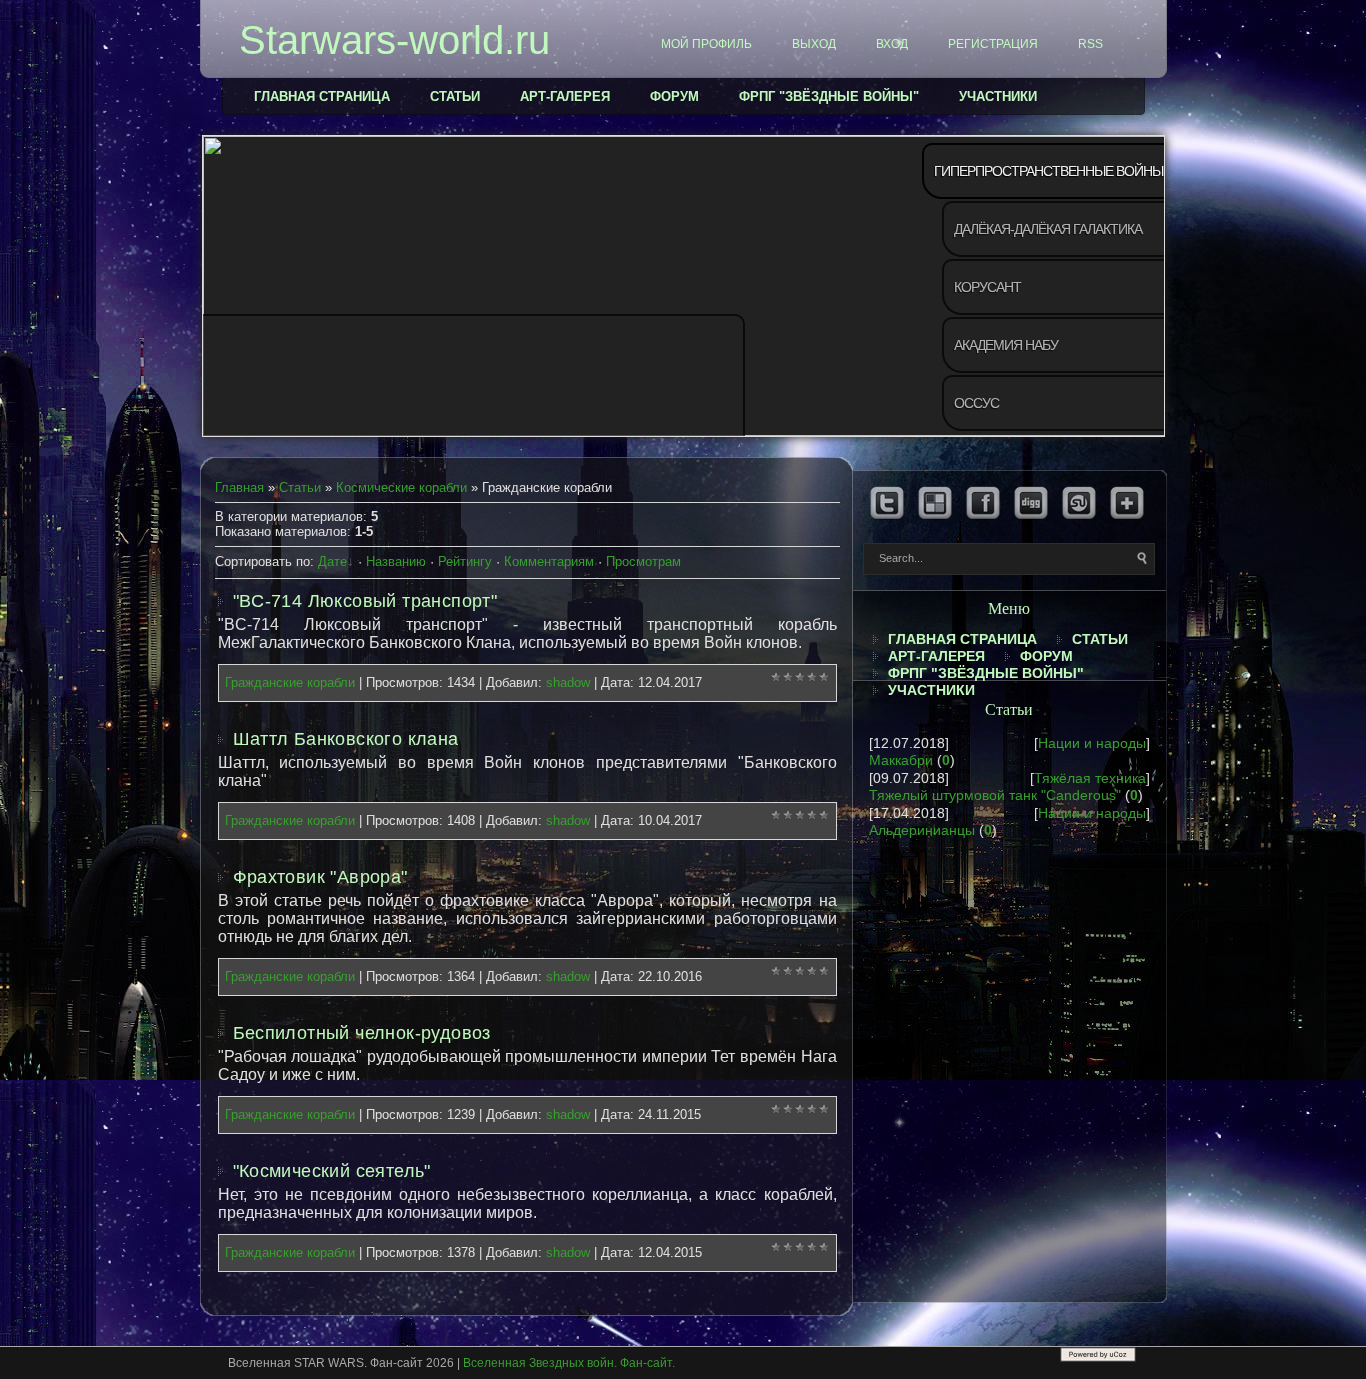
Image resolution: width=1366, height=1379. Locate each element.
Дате (332, 561)
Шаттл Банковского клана (346, 739)
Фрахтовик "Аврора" (320, 877)
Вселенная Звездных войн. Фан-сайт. (569, 1363)
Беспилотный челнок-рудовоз (362, 1033)
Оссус (976, 403)
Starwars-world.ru (394, 40)
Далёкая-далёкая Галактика (1048, 229)
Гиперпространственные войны (1048, 171)
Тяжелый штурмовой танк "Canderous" (995, 795)
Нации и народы (1092, 743)
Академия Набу (1006, 345)
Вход (892, 44)
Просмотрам (643, 561)
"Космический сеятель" (332, 1171)
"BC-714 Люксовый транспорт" (365, 601)
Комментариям (549, 561)
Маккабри (901, 760)
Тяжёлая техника (1090, 778)
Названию (396, 561)
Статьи (300, 487)
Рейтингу (465, 561)
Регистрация (993, 44)
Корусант (987, 287)
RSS (1090, 44)
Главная (239, 487)
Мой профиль (706, 44)
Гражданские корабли (290, 682)
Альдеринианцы (922, 830)
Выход (814, 44)
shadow (568, 682)
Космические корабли (401, 487)
